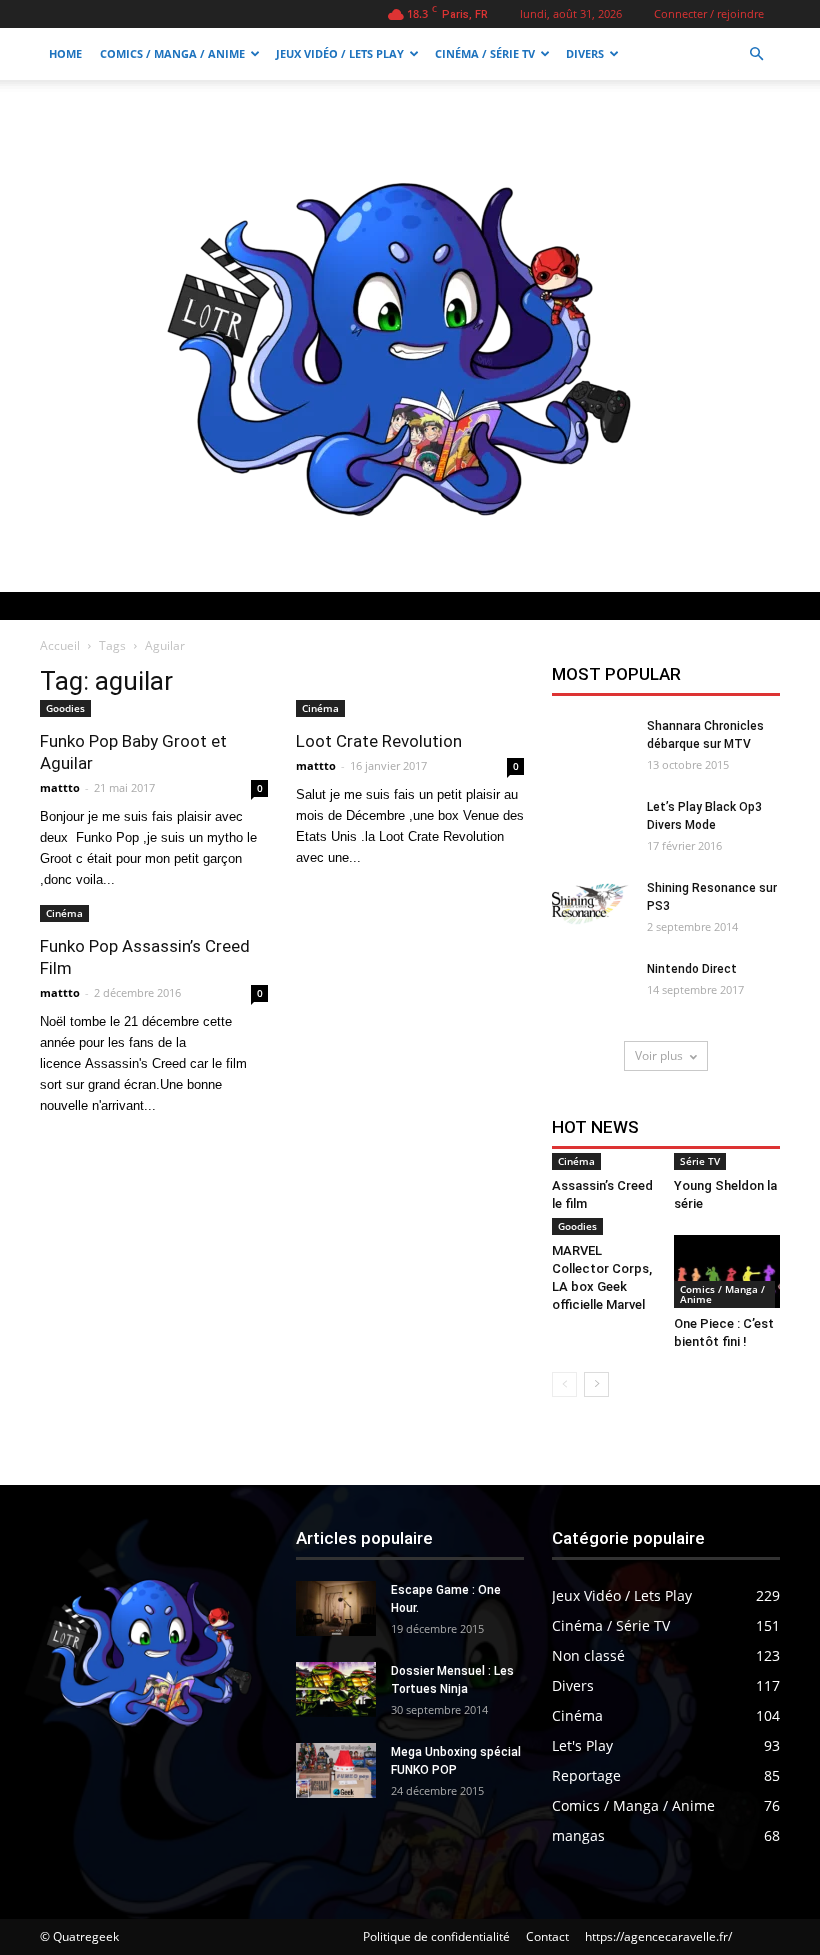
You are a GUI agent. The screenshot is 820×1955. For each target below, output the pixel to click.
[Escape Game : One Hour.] (336, 1608)
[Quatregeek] (410, 336)
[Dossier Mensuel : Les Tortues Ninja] (336, 1689)
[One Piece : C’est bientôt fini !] (727, 1271)
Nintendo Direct (692, 969)
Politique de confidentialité (436, 1936)
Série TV (700, 1161)
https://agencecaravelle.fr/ (658, 1936)
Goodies (65, 708)
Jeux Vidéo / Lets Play (340, 53)
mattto (60, 787)
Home (65, 53)
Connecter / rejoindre (709, 13)
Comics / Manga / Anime (172, 53)
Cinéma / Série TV (485, 53)
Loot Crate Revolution (379, 741)
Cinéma (320, 708)
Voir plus (659, 1055)
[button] (756, 54)
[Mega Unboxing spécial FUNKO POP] (336, 1770)
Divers (585, 53)
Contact (547, 1936)
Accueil (60, 645)
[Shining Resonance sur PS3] (592, 906)
